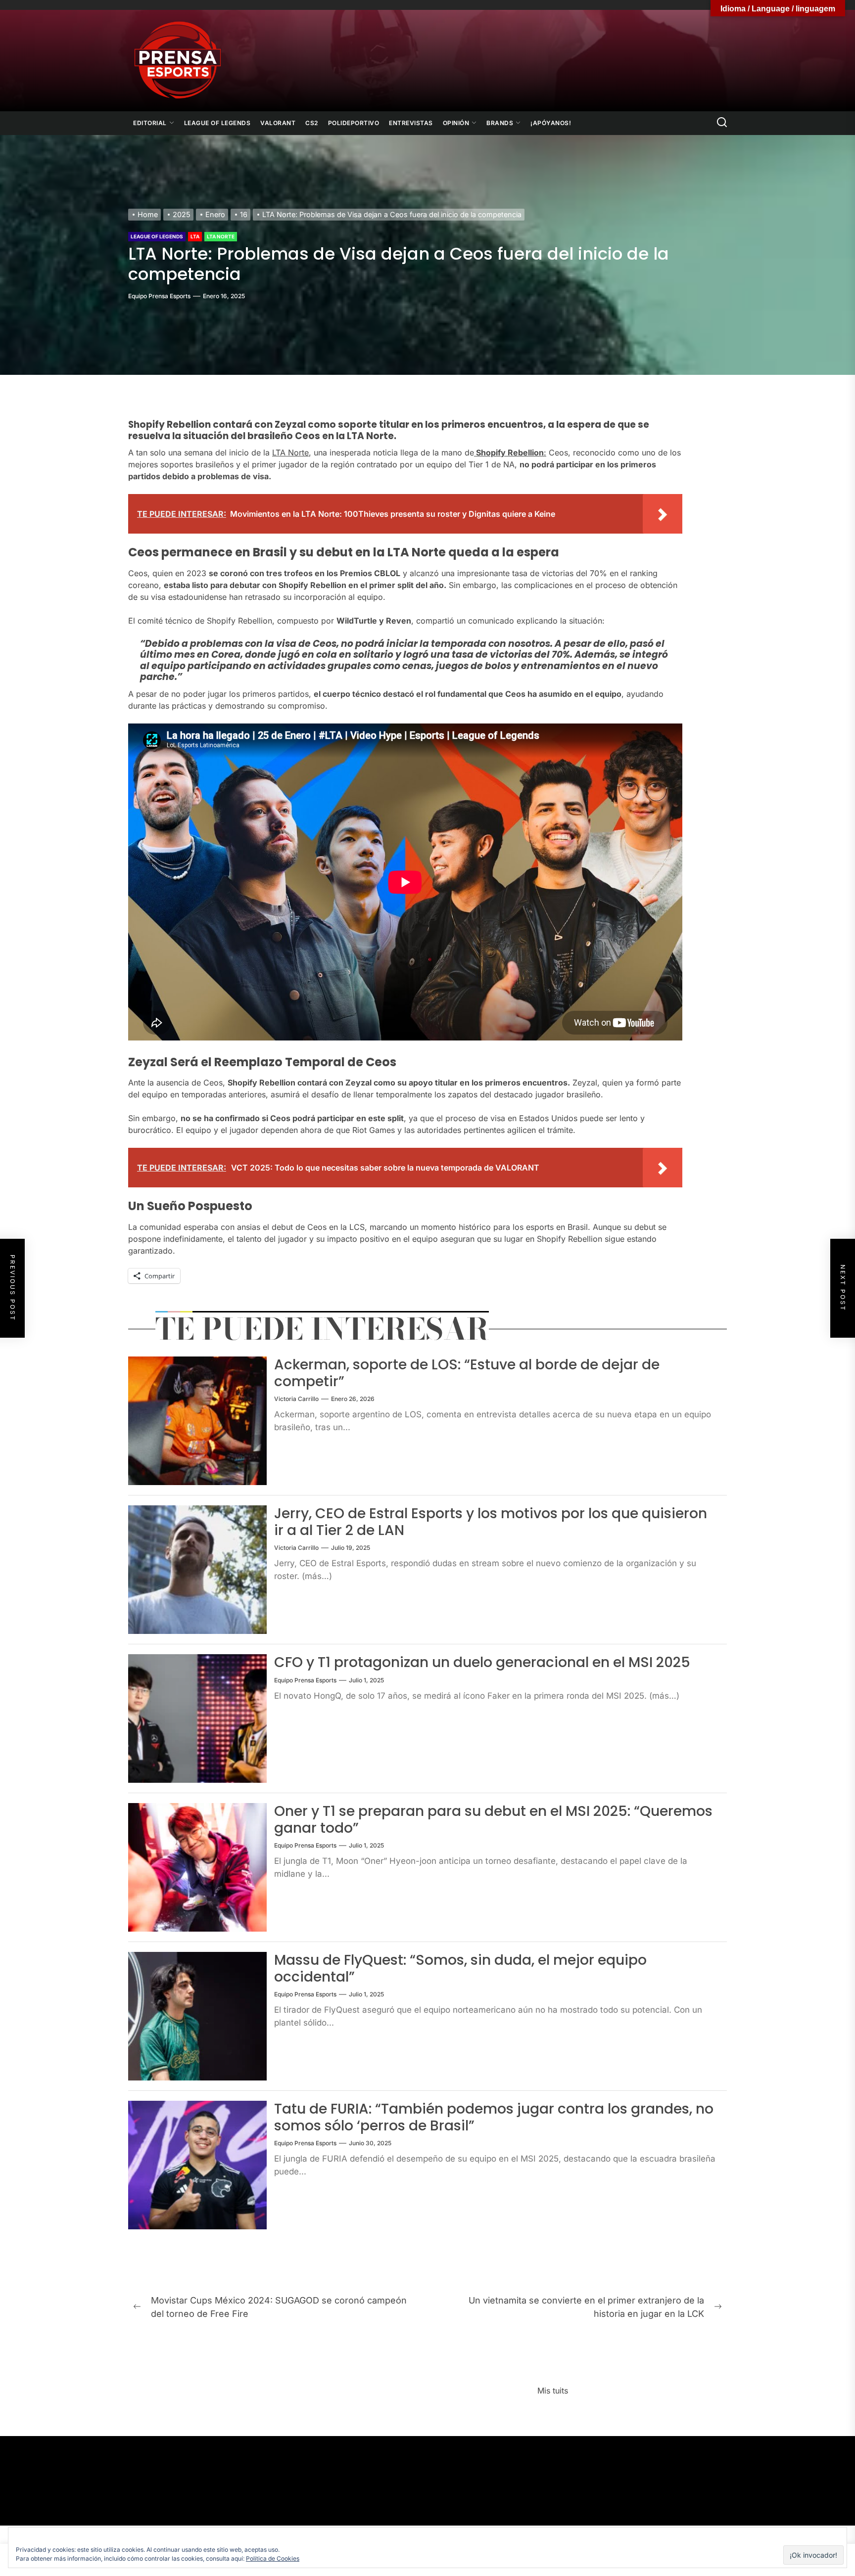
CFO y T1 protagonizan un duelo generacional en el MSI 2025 (482, 1662)
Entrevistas (411, 123)
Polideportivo (354, 123)
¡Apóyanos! (551, 123)
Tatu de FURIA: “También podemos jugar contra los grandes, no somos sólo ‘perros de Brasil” (494, 2117)
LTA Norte (221, 236)
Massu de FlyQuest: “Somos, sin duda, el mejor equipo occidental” (460, 1968)
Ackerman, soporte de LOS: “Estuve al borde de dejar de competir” (467, 1373)
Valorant (278, 123)
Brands (500, 123)
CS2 (312, 123)
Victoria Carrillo (296, 1399)
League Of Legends (217, 123)
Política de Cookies (273, 2558)
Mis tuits (553, 2391)
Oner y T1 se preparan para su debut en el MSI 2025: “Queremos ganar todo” (493, 1820)
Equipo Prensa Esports (159, 296)
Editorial (150, 123)
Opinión (456, 123)
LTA (195, 236)
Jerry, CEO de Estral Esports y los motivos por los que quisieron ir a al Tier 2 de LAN (491, 1522)
